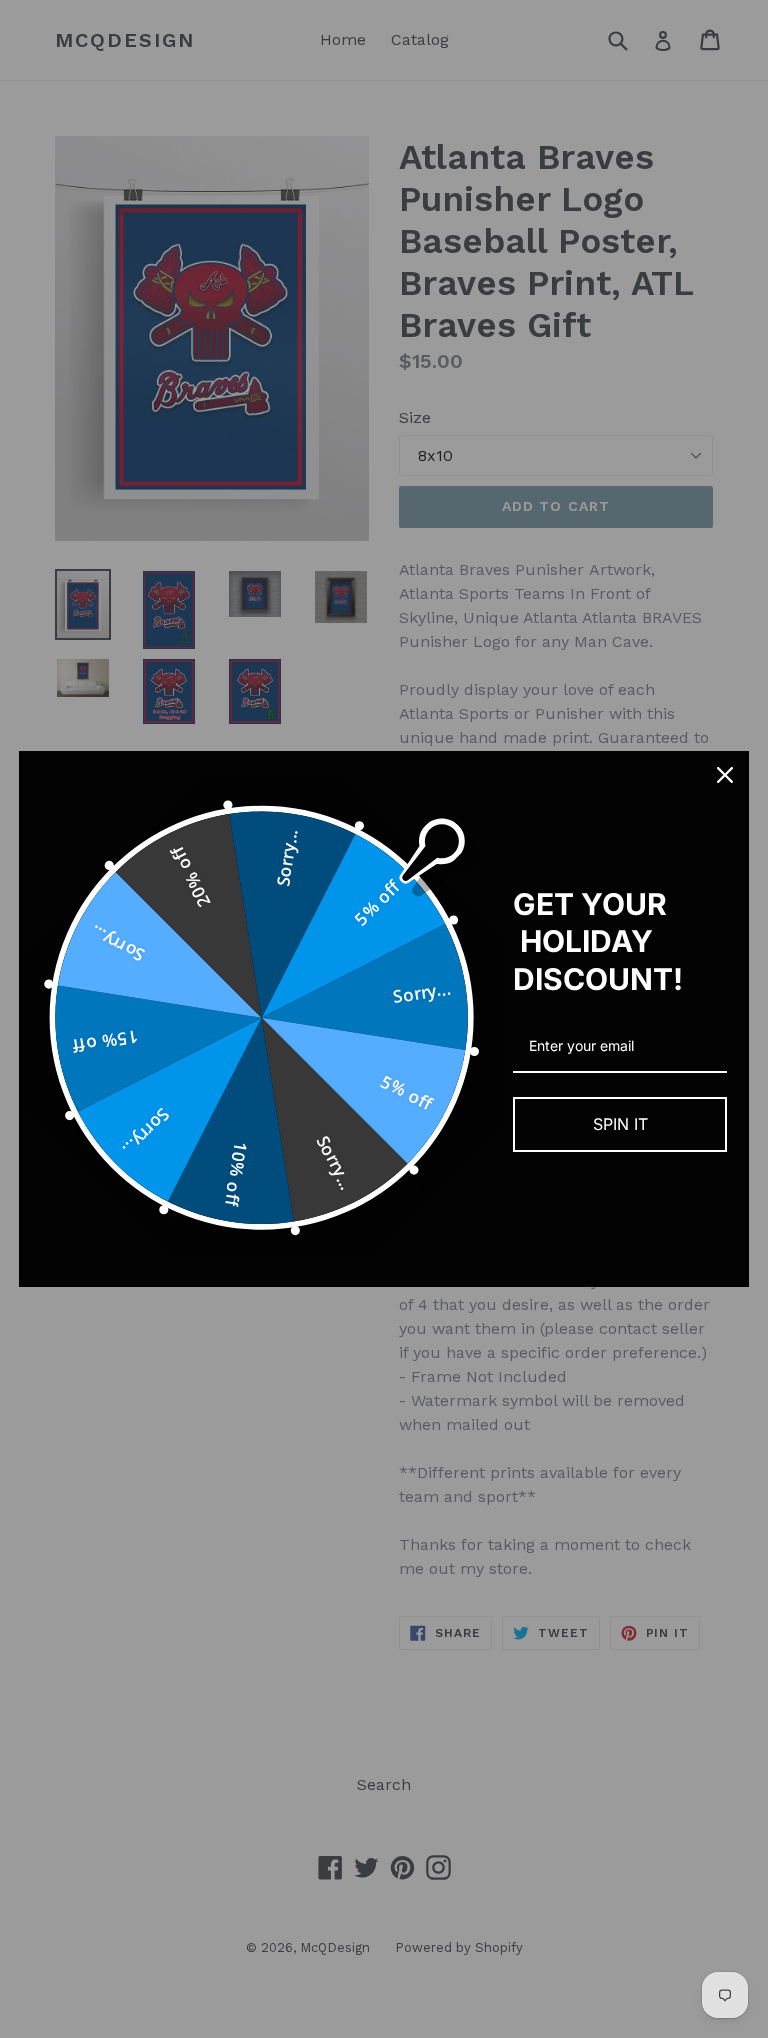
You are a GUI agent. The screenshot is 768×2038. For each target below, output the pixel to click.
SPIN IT (620, 1124)
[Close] (725, 775)
